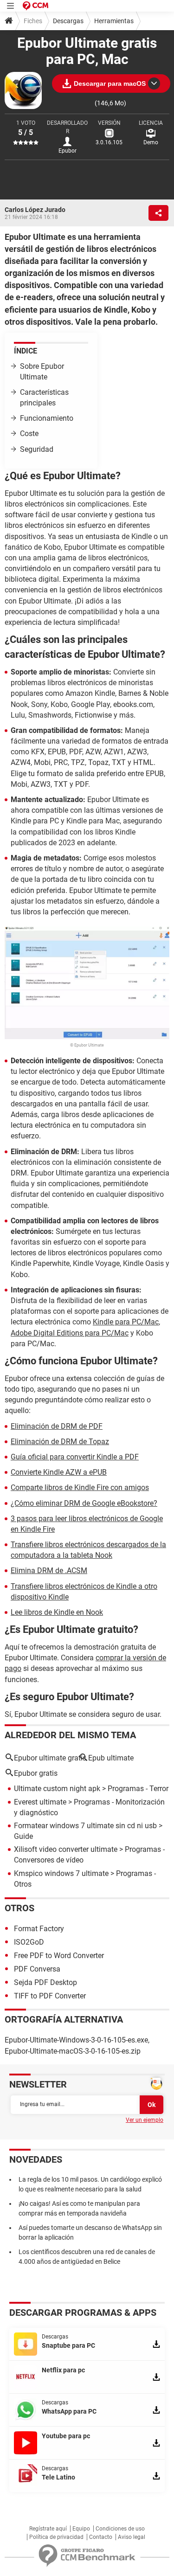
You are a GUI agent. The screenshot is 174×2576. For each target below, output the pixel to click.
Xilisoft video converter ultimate (66, 1849)
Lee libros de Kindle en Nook (57, 1612)
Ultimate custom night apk (57, 1789)
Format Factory (39, 1929)
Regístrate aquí (48, 2529)
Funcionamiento (47, 418)
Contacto (101, 2537)
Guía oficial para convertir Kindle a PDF (75, 1457)
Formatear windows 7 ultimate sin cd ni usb (85, 1826)
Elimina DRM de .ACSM (49, 1571)
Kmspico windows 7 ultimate (61, 1873)
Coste (29, 434)
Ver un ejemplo (145, 2120)
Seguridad (37, 449)
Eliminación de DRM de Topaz (60, 1442)
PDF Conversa (37, 1969)
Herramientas (114, 21)
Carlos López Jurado (35, 210)
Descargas (68, 21)
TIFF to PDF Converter (50, 1996)
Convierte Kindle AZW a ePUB (59, 1472)
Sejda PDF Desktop (45, 1982)
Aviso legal (132, 2537)
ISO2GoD (29, 1942)
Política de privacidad (56, 2537)
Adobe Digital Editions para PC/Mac (70, 1333)
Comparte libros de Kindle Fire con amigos (80, 1487)
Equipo (81, 2529)
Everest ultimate (40, 1802)
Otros (19, 1908)
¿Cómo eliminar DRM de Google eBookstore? (84, 1503)
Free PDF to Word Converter (59, 1956)
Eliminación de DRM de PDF (57, 1426)
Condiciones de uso (120, 2529)
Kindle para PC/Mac (126, 1322)
